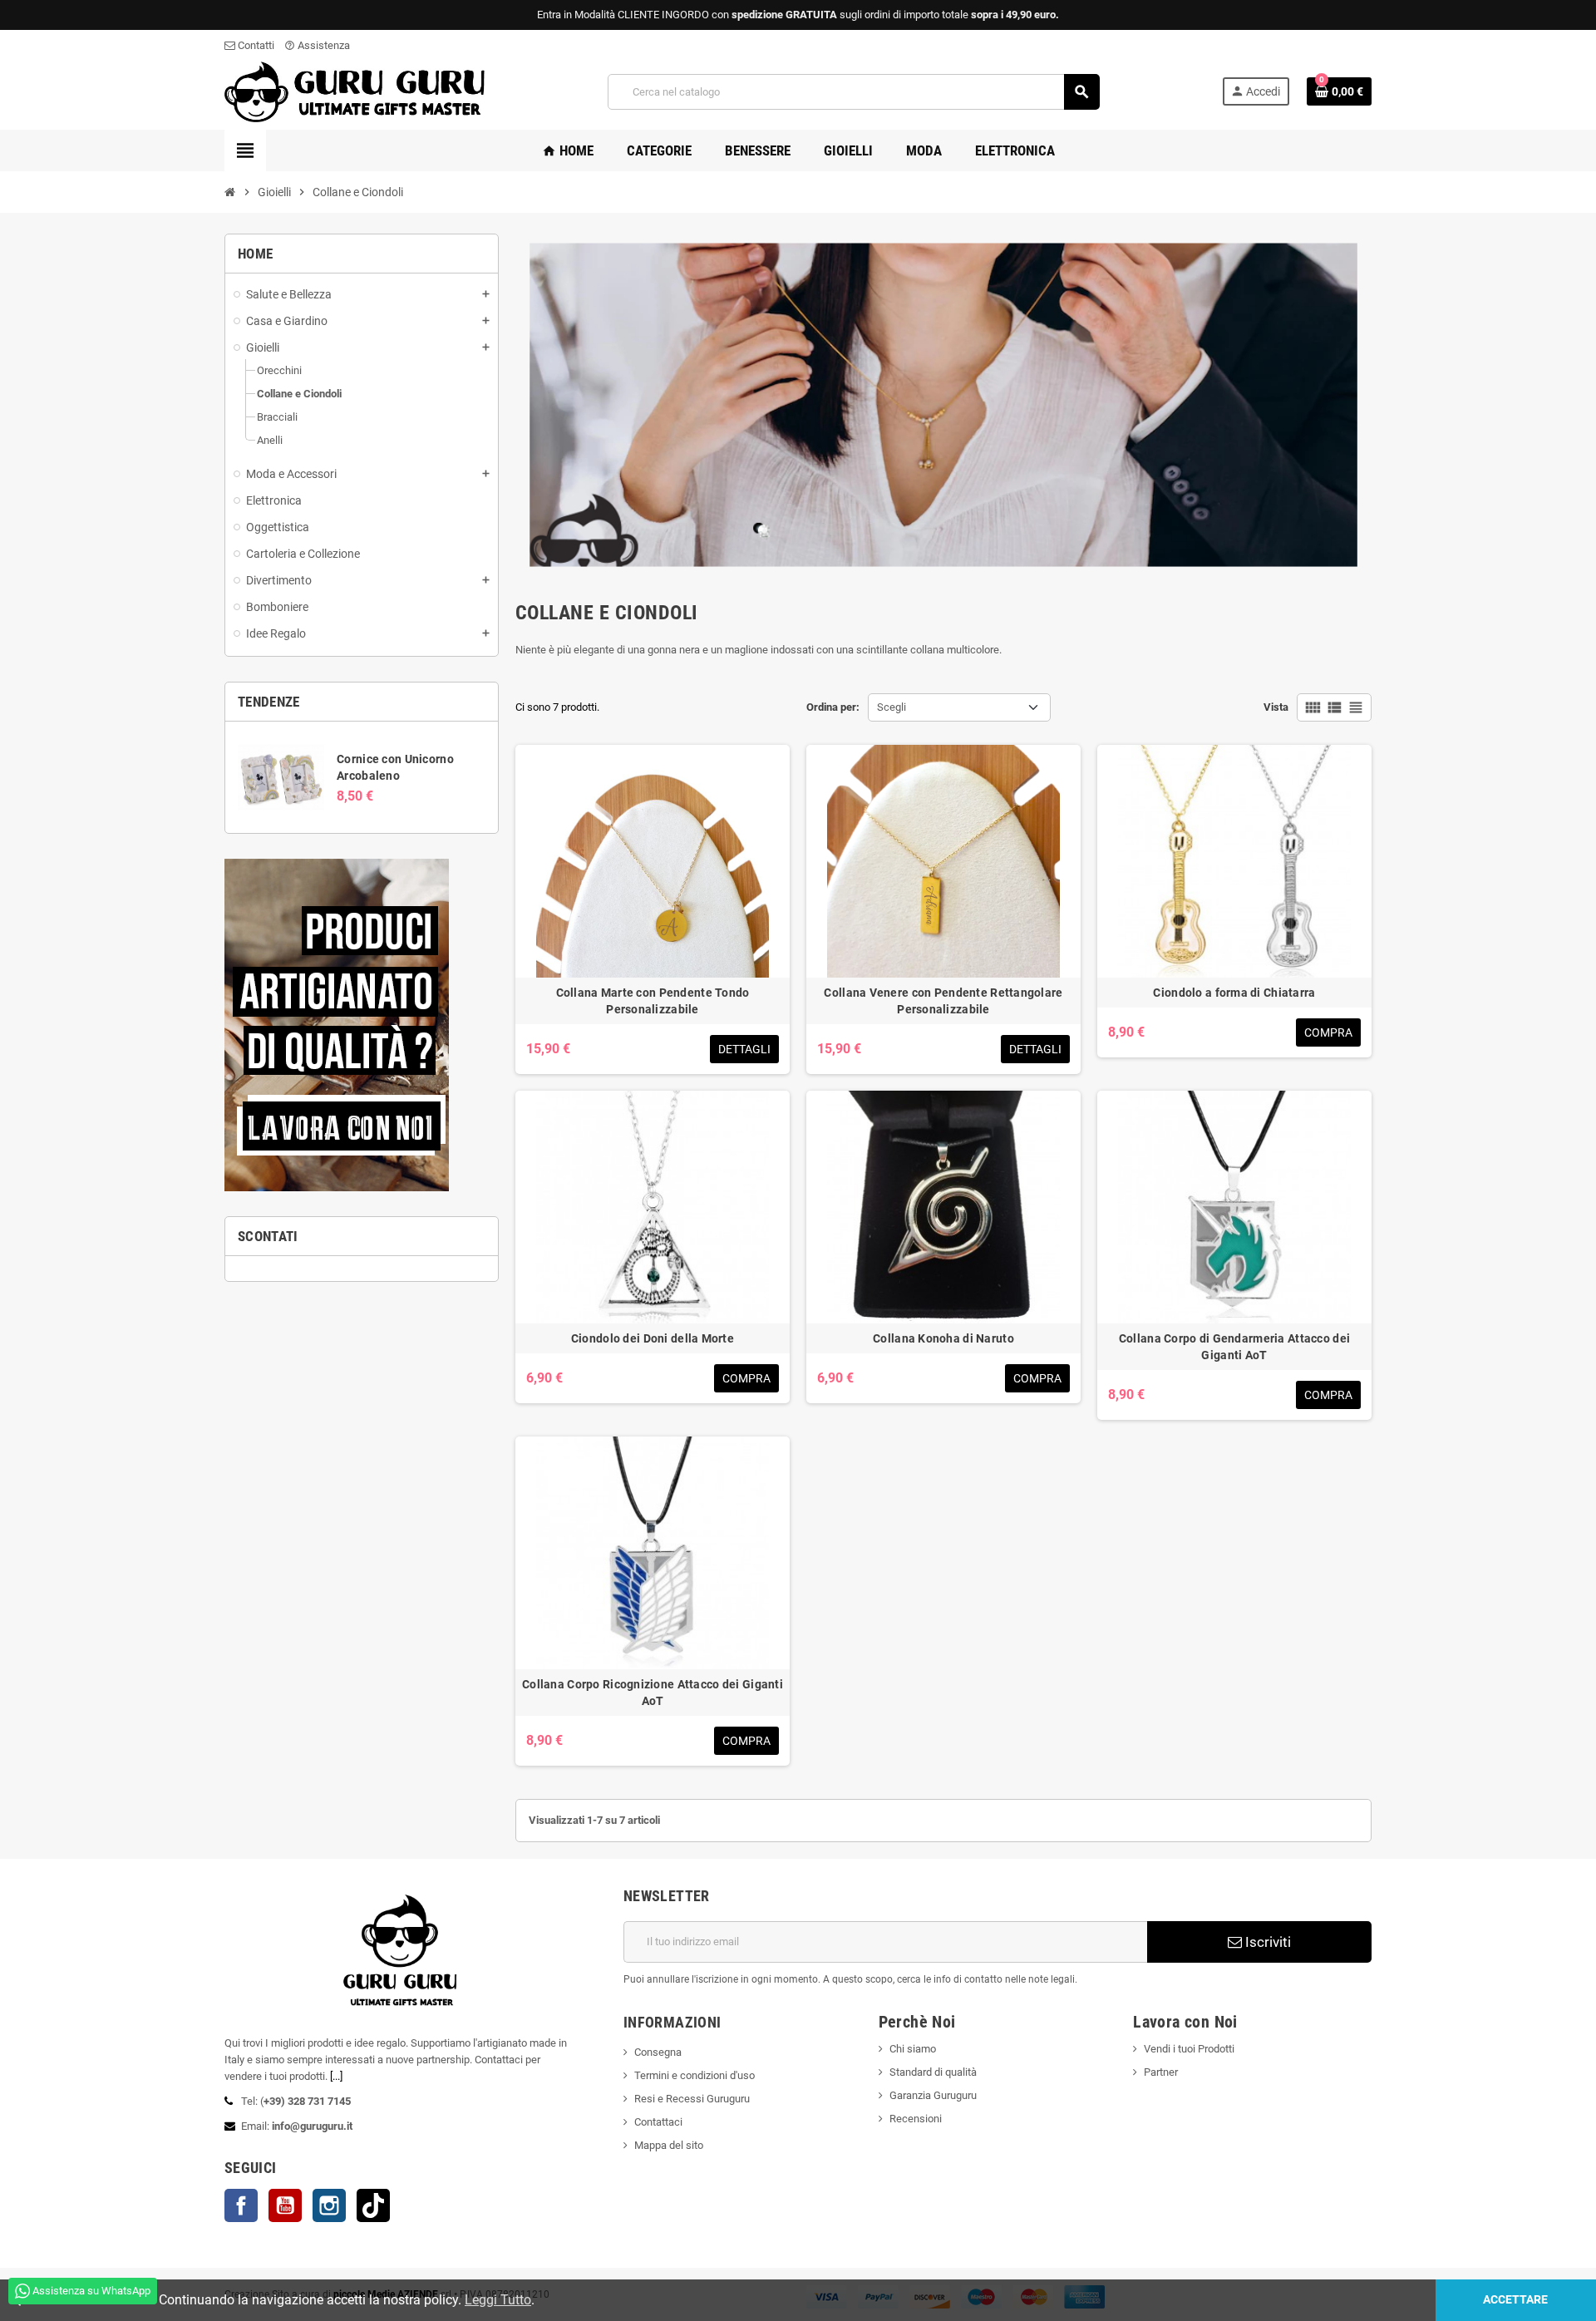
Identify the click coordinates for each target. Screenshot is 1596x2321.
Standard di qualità (933, 2072)
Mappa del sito (669, 2145)
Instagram (329, 2205)
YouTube (285, 2205)
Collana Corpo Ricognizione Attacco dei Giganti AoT (653, 1693)
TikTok (373, 2205)
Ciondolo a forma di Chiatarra (1234, 993)
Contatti (255, 45)
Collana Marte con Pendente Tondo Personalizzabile (653, 1001)
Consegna (658, 2052)
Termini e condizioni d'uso (695, 2075)
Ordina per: (833, 707)
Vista (1276, 707)
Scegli (892, 707)
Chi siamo (913, 2049)
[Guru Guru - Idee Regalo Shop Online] (355, 91)
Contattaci (658, 2122)
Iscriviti (1266, 1942)
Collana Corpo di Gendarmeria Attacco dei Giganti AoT (1234, 1347)
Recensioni (916, 2119)
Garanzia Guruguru (933, 2095)
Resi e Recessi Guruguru (692, 2099)
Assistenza (317, 45)
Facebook (241, 2205)
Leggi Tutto (498, 2300)
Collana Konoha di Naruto (943, 1338)
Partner (1161, 2072)
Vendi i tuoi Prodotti (1189, 2049)
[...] (336, 2076)
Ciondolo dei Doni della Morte (653, 1338)
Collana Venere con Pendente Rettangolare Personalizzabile (943, 1001)
